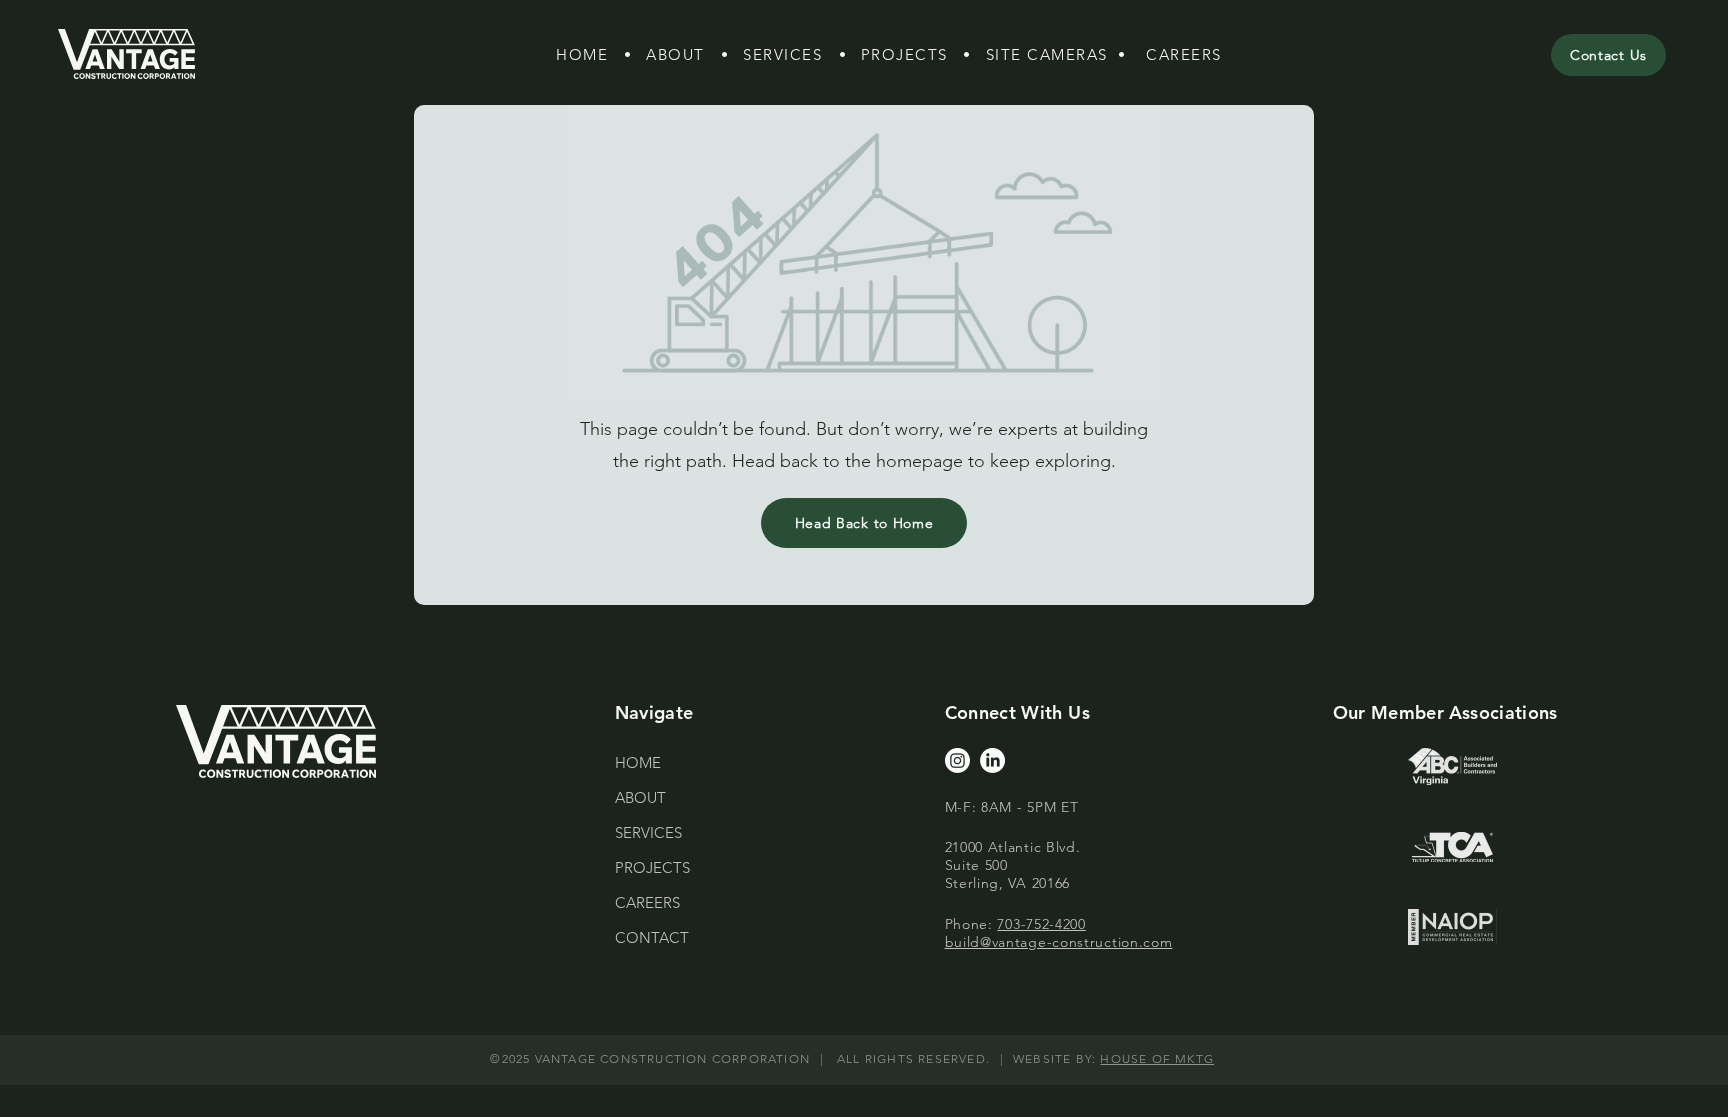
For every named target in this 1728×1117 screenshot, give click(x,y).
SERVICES (648, 832)
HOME (638, 762)
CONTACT (652, 937)
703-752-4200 (1041, 924)
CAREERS (647, 902)
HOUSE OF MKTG (1157, 1058)
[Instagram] (957, 760)
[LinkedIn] (992, 760)
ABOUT (640, 797)
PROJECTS (652, 867)
